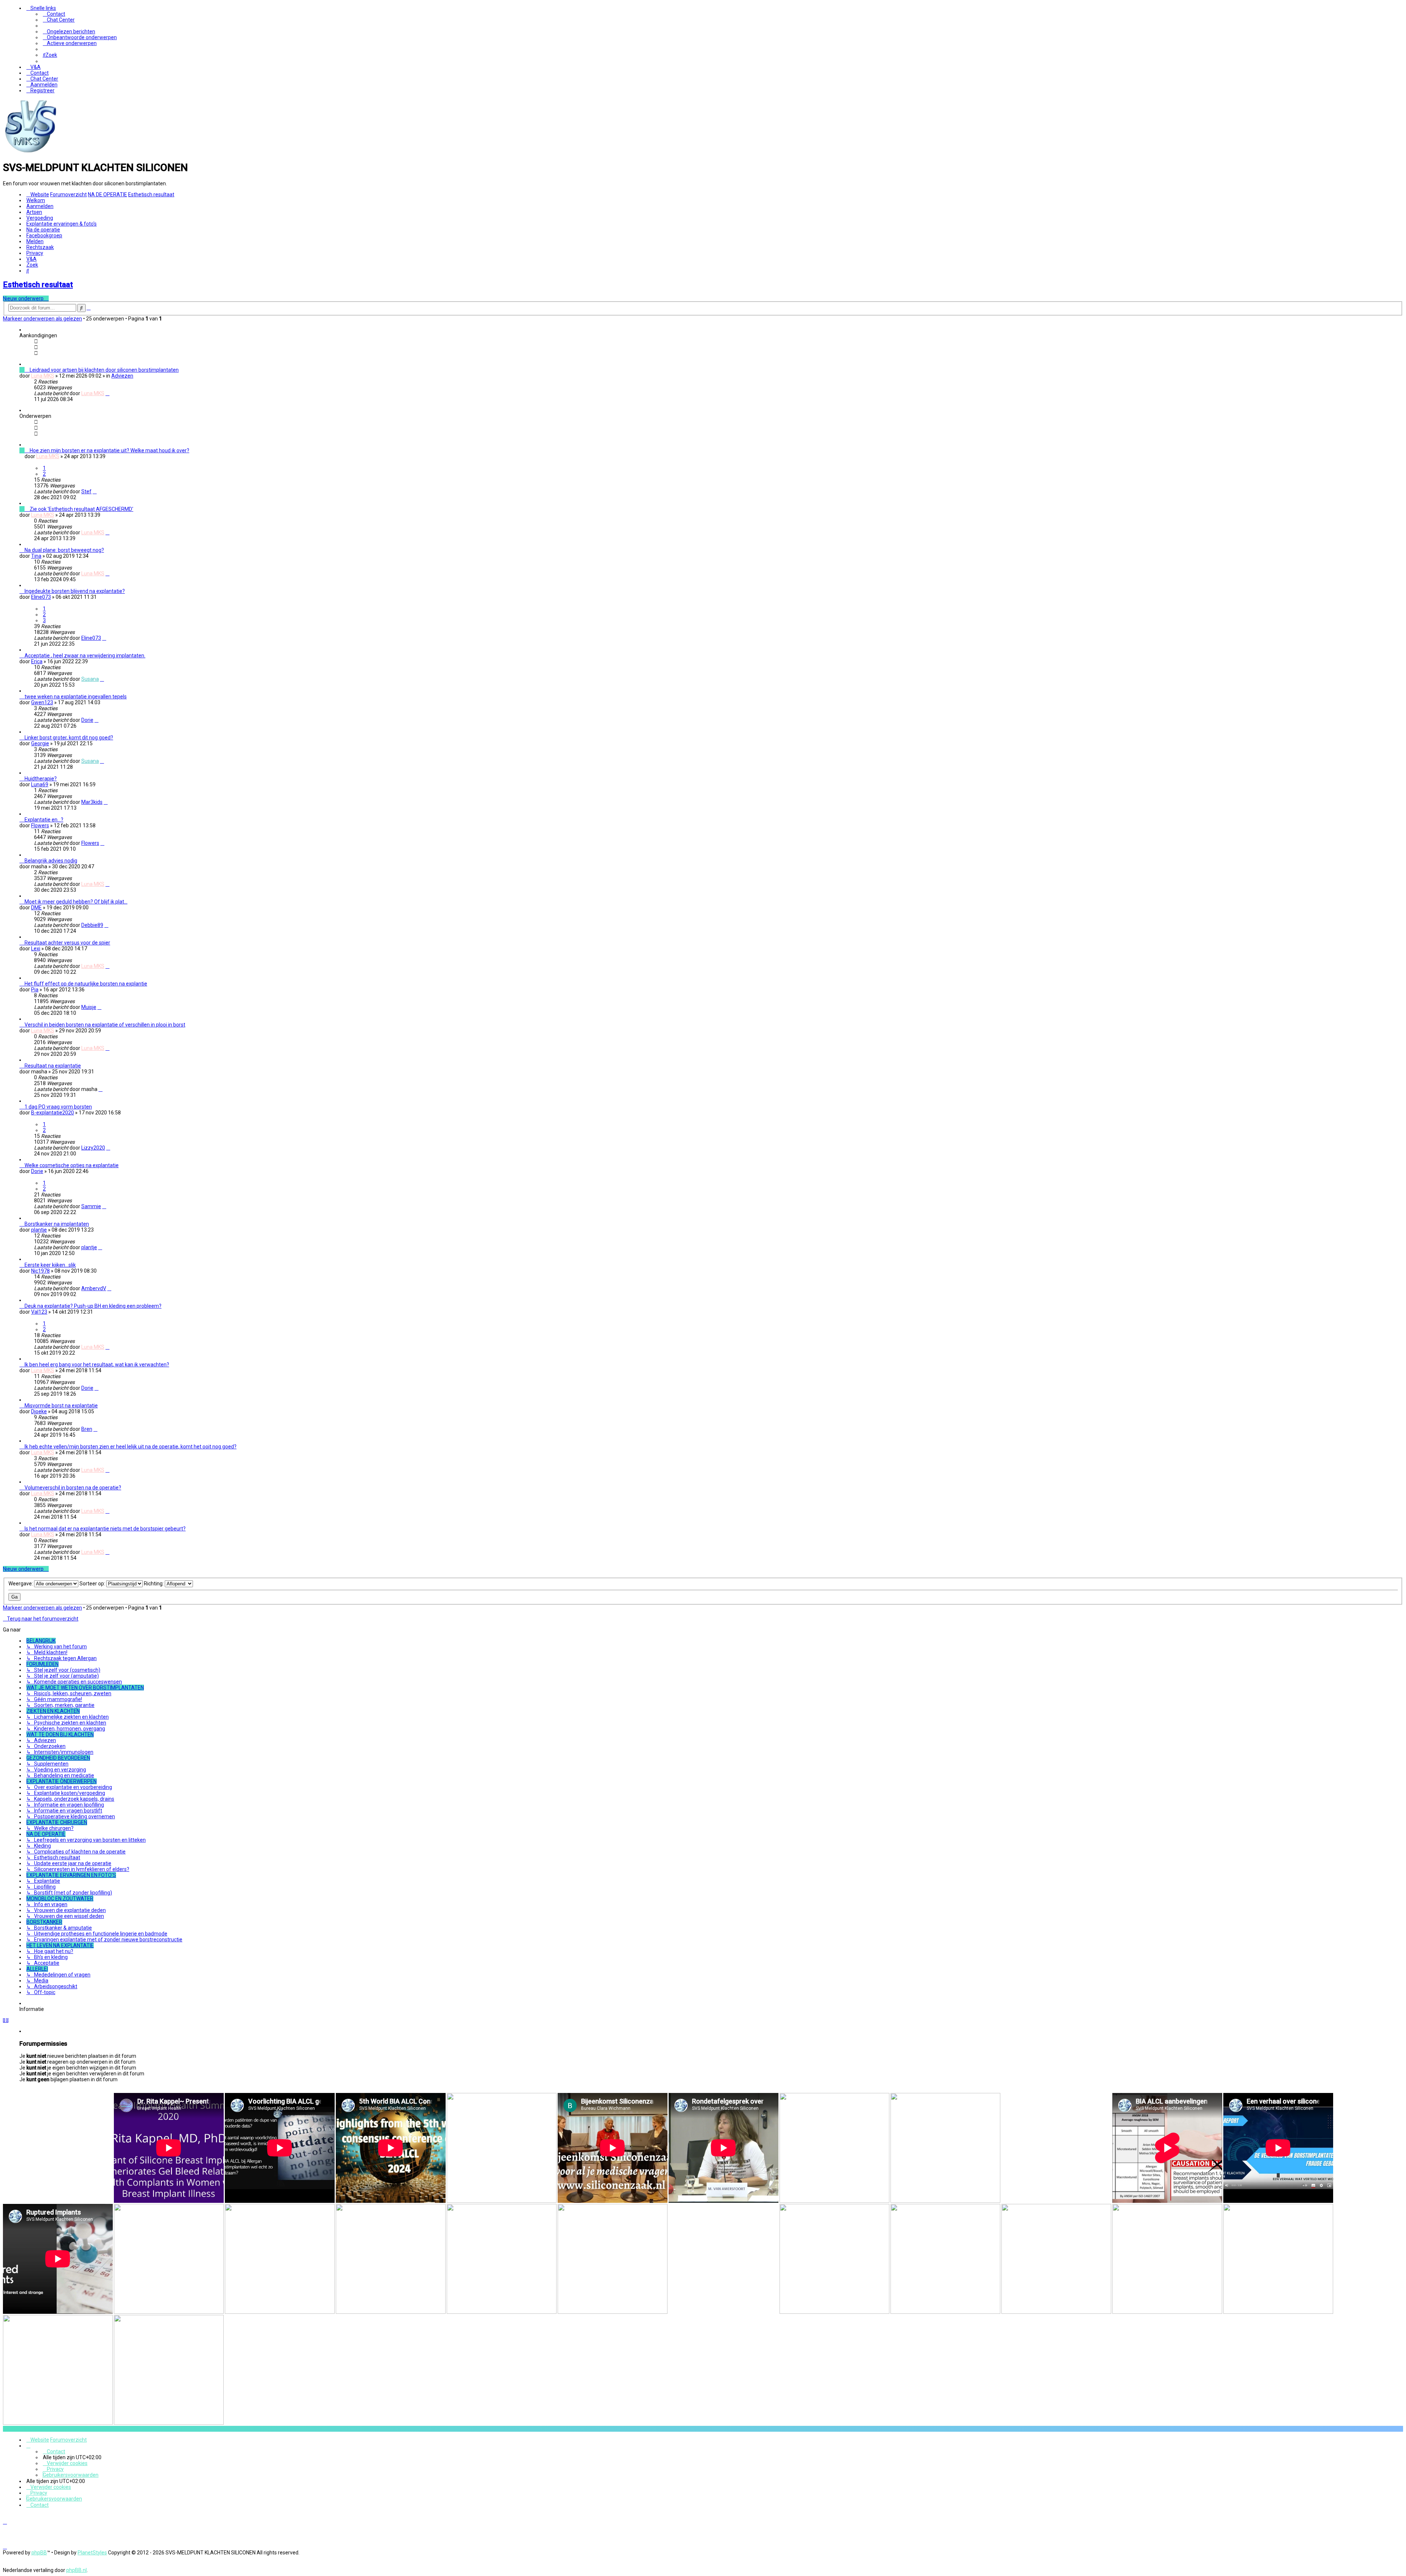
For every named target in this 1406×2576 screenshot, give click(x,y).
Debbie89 (92, 925)
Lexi (36, 949)
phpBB (39, 2553)
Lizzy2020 (93, 1148)
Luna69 (40, 784)
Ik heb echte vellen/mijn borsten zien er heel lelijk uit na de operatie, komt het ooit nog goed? (131, 1447)
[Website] (30, 152)
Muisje (89, 1007)
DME (36, 907)
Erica (37, 661)
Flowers (40, 825)
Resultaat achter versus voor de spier (67, 943)
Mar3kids (92, 802)
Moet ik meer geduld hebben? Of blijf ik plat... (76, 902)
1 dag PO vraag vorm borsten (58, 1107)
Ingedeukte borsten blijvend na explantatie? (75, 591)
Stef (86, 491)
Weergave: (21, 1584)
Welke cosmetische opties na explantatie (72, 1165)
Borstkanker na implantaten (57, 1224)
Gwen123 (42, 702)
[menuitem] (54, 14)
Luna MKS (43, 376)
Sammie (91, 1206)
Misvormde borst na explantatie (61, 1406)
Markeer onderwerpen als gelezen (42, 319)
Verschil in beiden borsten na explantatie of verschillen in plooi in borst (105, 1025)
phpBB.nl (77, 2570)
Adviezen (122, 376)
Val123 (39, 1312)
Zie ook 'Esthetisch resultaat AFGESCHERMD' (81, 509)
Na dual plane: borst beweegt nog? (64, 550)
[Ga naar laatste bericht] (107, 393)
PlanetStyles (92, 2553)
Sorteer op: (93, 1584)
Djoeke (39, 1411)
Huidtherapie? (41, 779)
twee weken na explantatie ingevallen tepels (76, 697)
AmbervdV (94, 1288)
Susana (90, 679)
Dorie (87, 720)
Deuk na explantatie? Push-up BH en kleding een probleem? (93, 1306)
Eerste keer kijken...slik (50, 1265)
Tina (36, 556)
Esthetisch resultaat (38, 285)
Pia (35, 990)
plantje (39, 1230)
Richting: (154, 1584)
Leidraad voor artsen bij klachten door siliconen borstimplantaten (104, 370)
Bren (87, 1429)
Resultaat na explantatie (53, 1066)
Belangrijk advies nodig (51, 861)
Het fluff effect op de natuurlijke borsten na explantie (86, 984)
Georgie (40, 743)
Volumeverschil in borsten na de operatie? (73, 1488)
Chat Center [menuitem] (61, 20)
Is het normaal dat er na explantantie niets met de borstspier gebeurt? (105, 1529)
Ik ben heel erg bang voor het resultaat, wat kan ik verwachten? (97, 1365)
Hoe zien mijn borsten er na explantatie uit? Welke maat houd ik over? (109, 450)
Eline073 (41, 597)
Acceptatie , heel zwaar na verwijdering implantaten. (85, 656)
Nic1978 (40, 1271)
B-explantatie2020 (53, 1113)
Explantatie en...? (44, 820)
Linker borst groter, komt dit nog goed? (69, 738)
